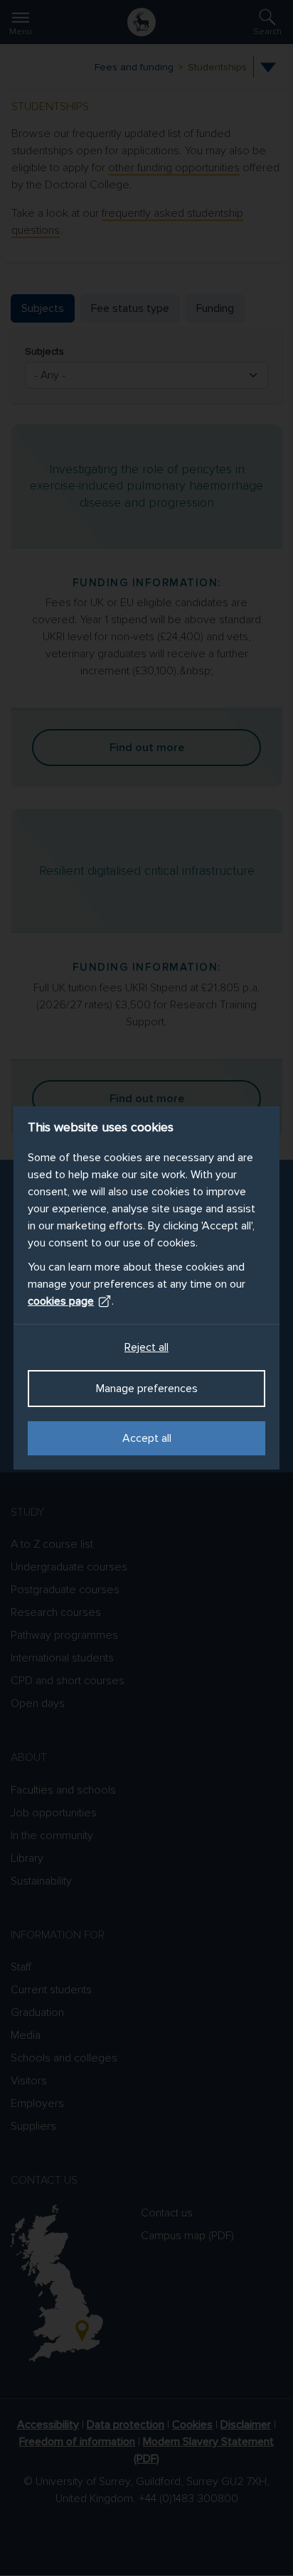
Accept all (147, 1438)
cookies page (61, 1301)
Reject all (146, 1347)
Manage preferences (147, 1389)
